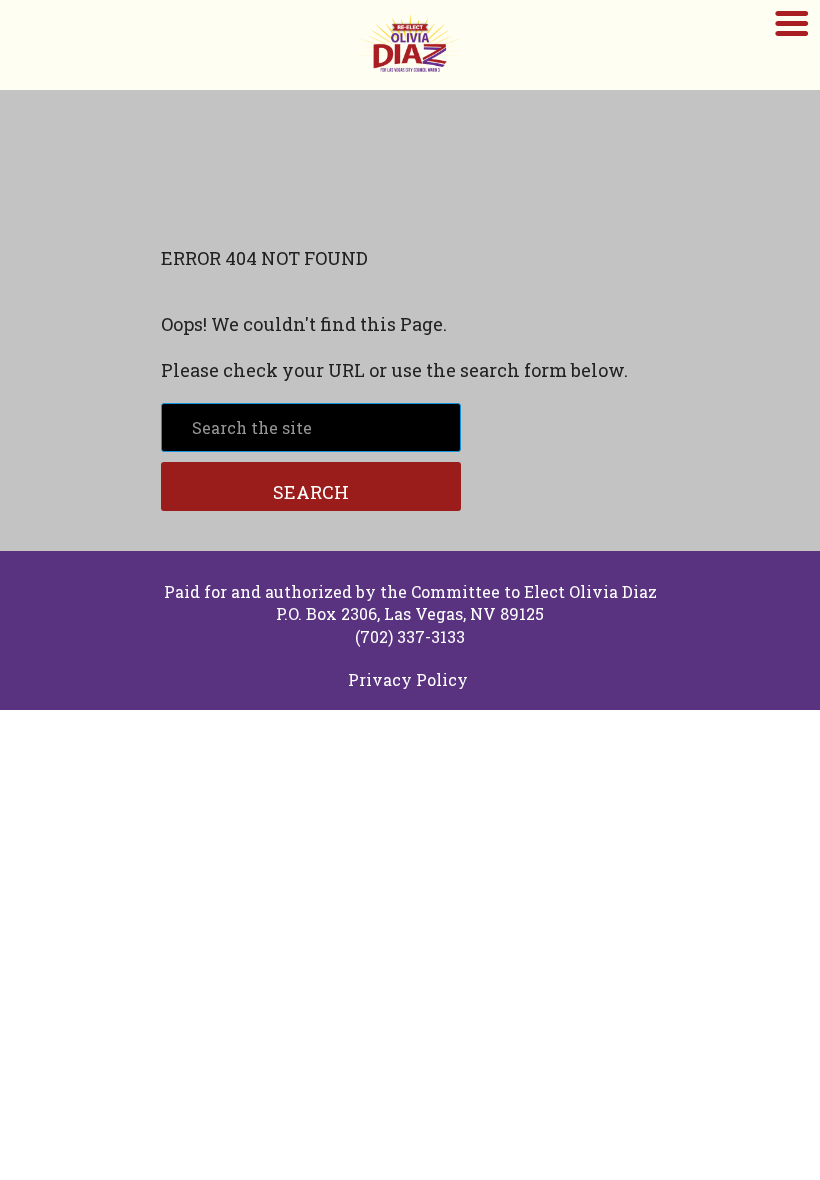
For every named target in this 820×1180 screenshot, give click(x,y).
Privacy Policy (408, 679)
